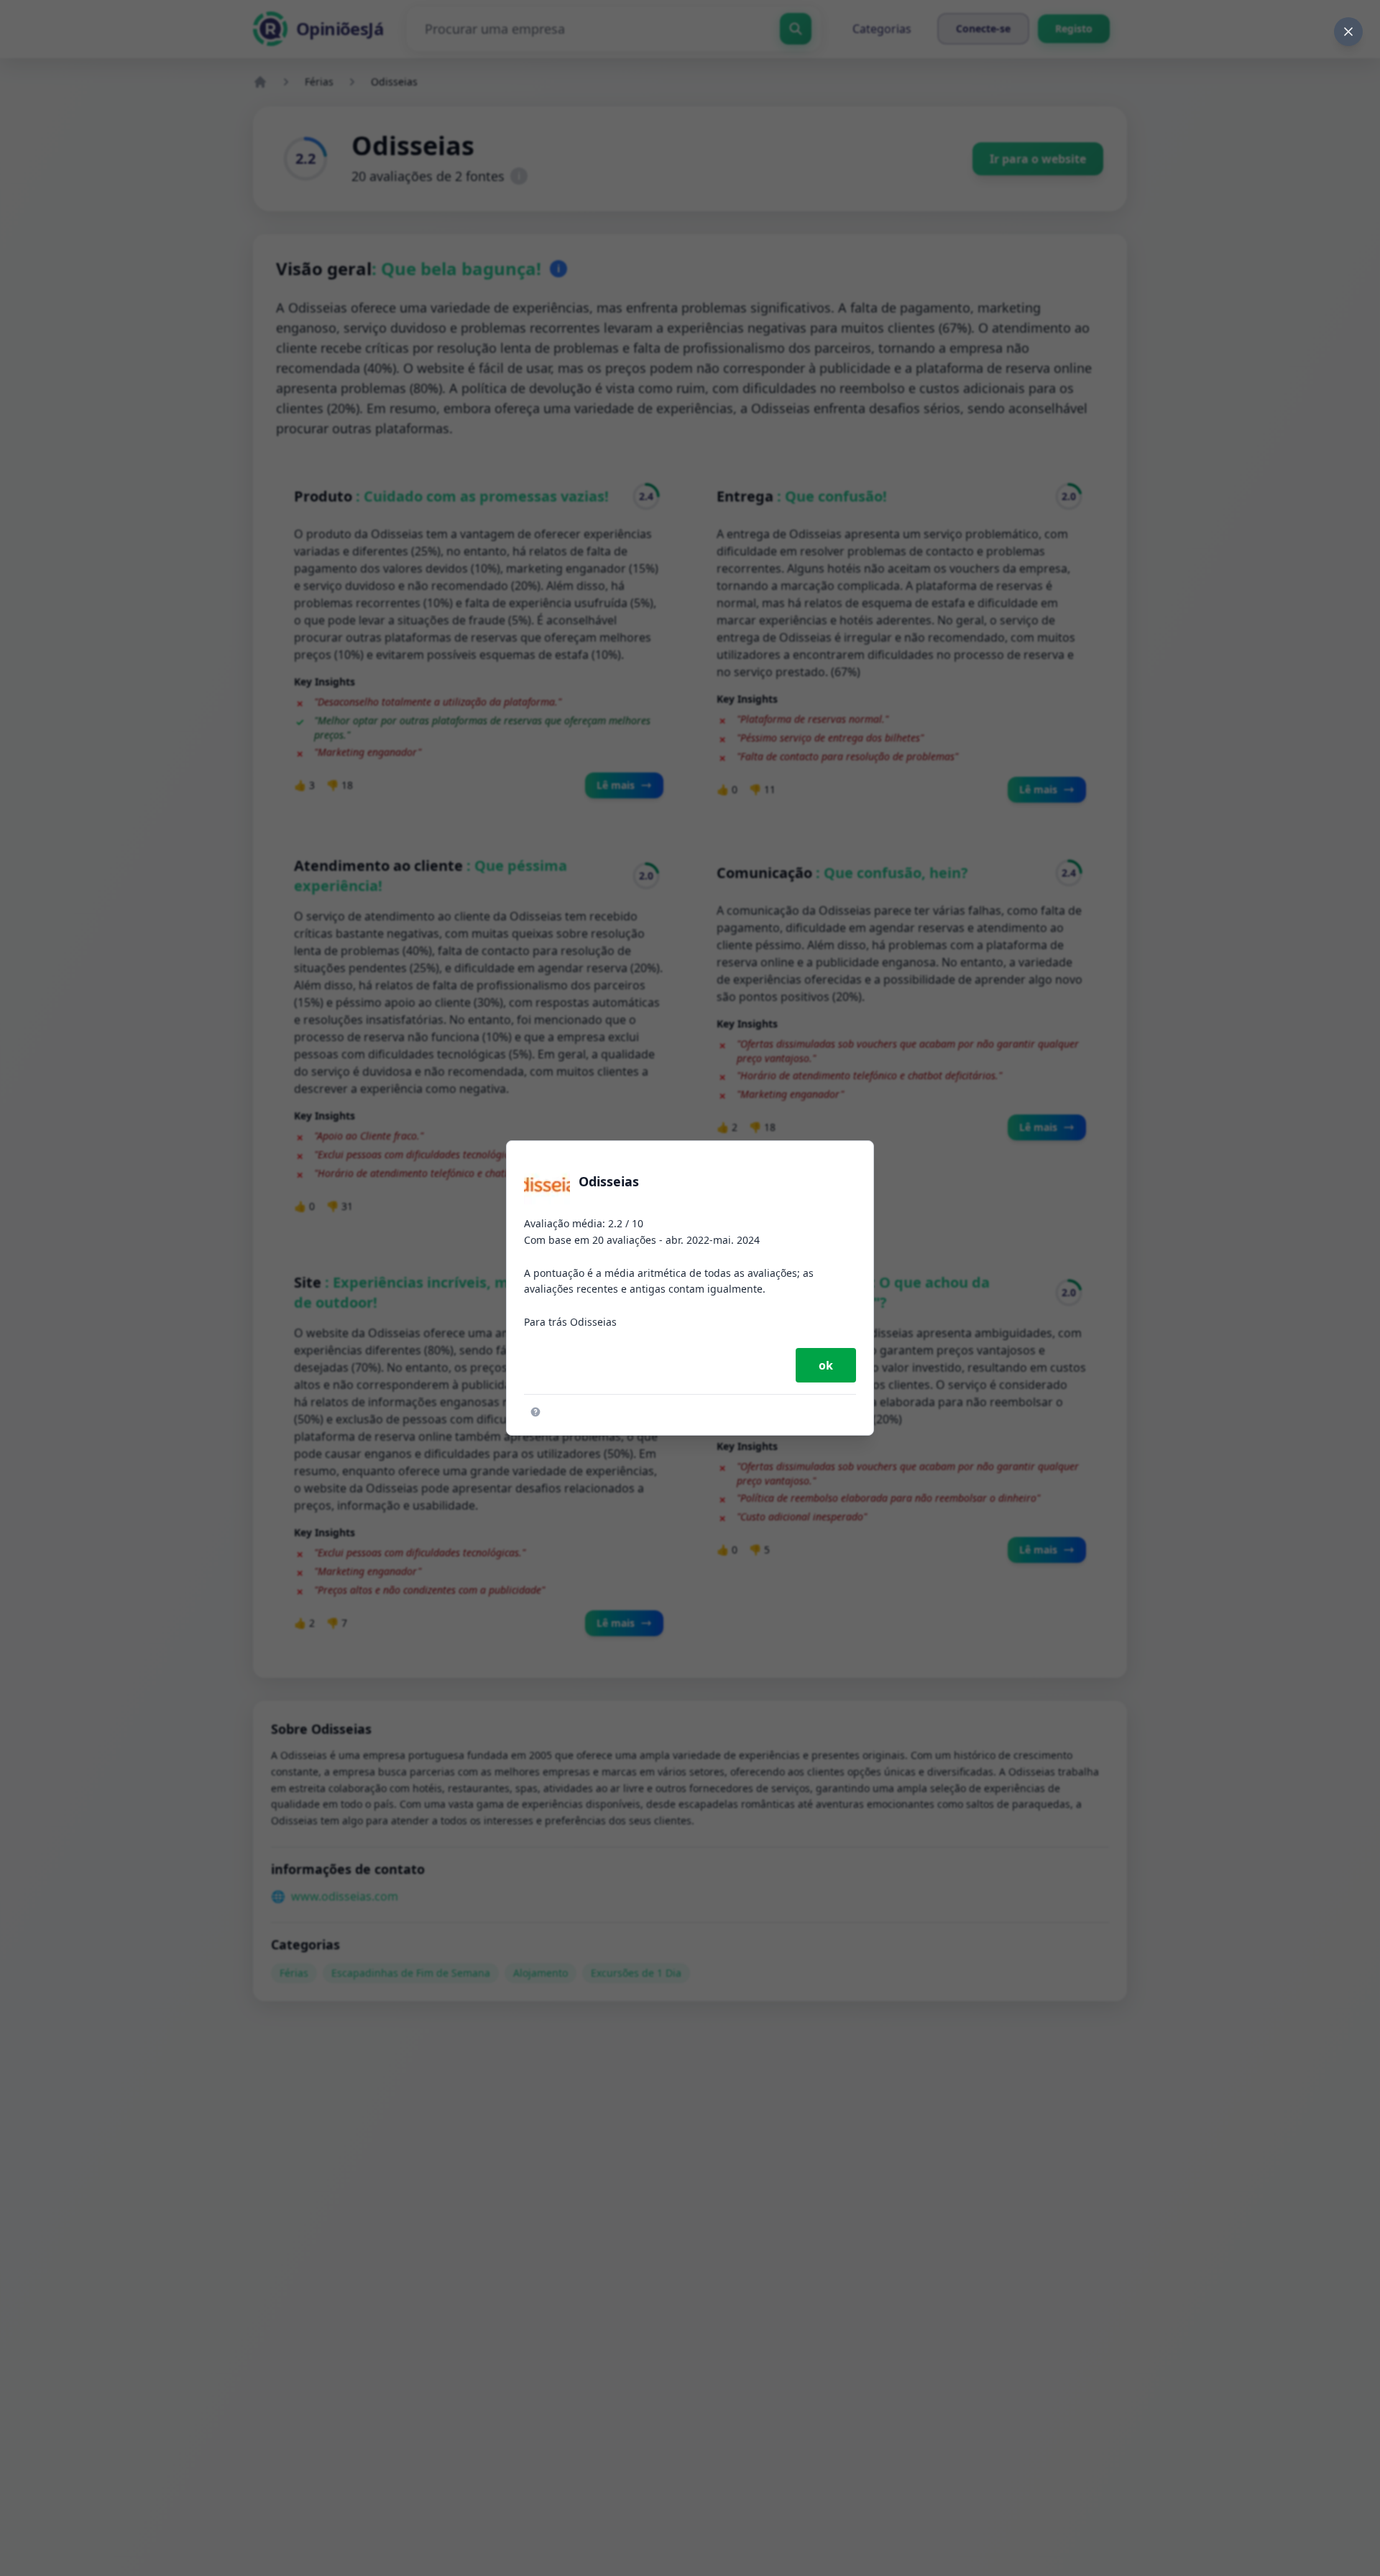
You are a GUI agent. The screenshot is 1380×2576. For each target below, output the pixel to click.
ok (826, 1365)
